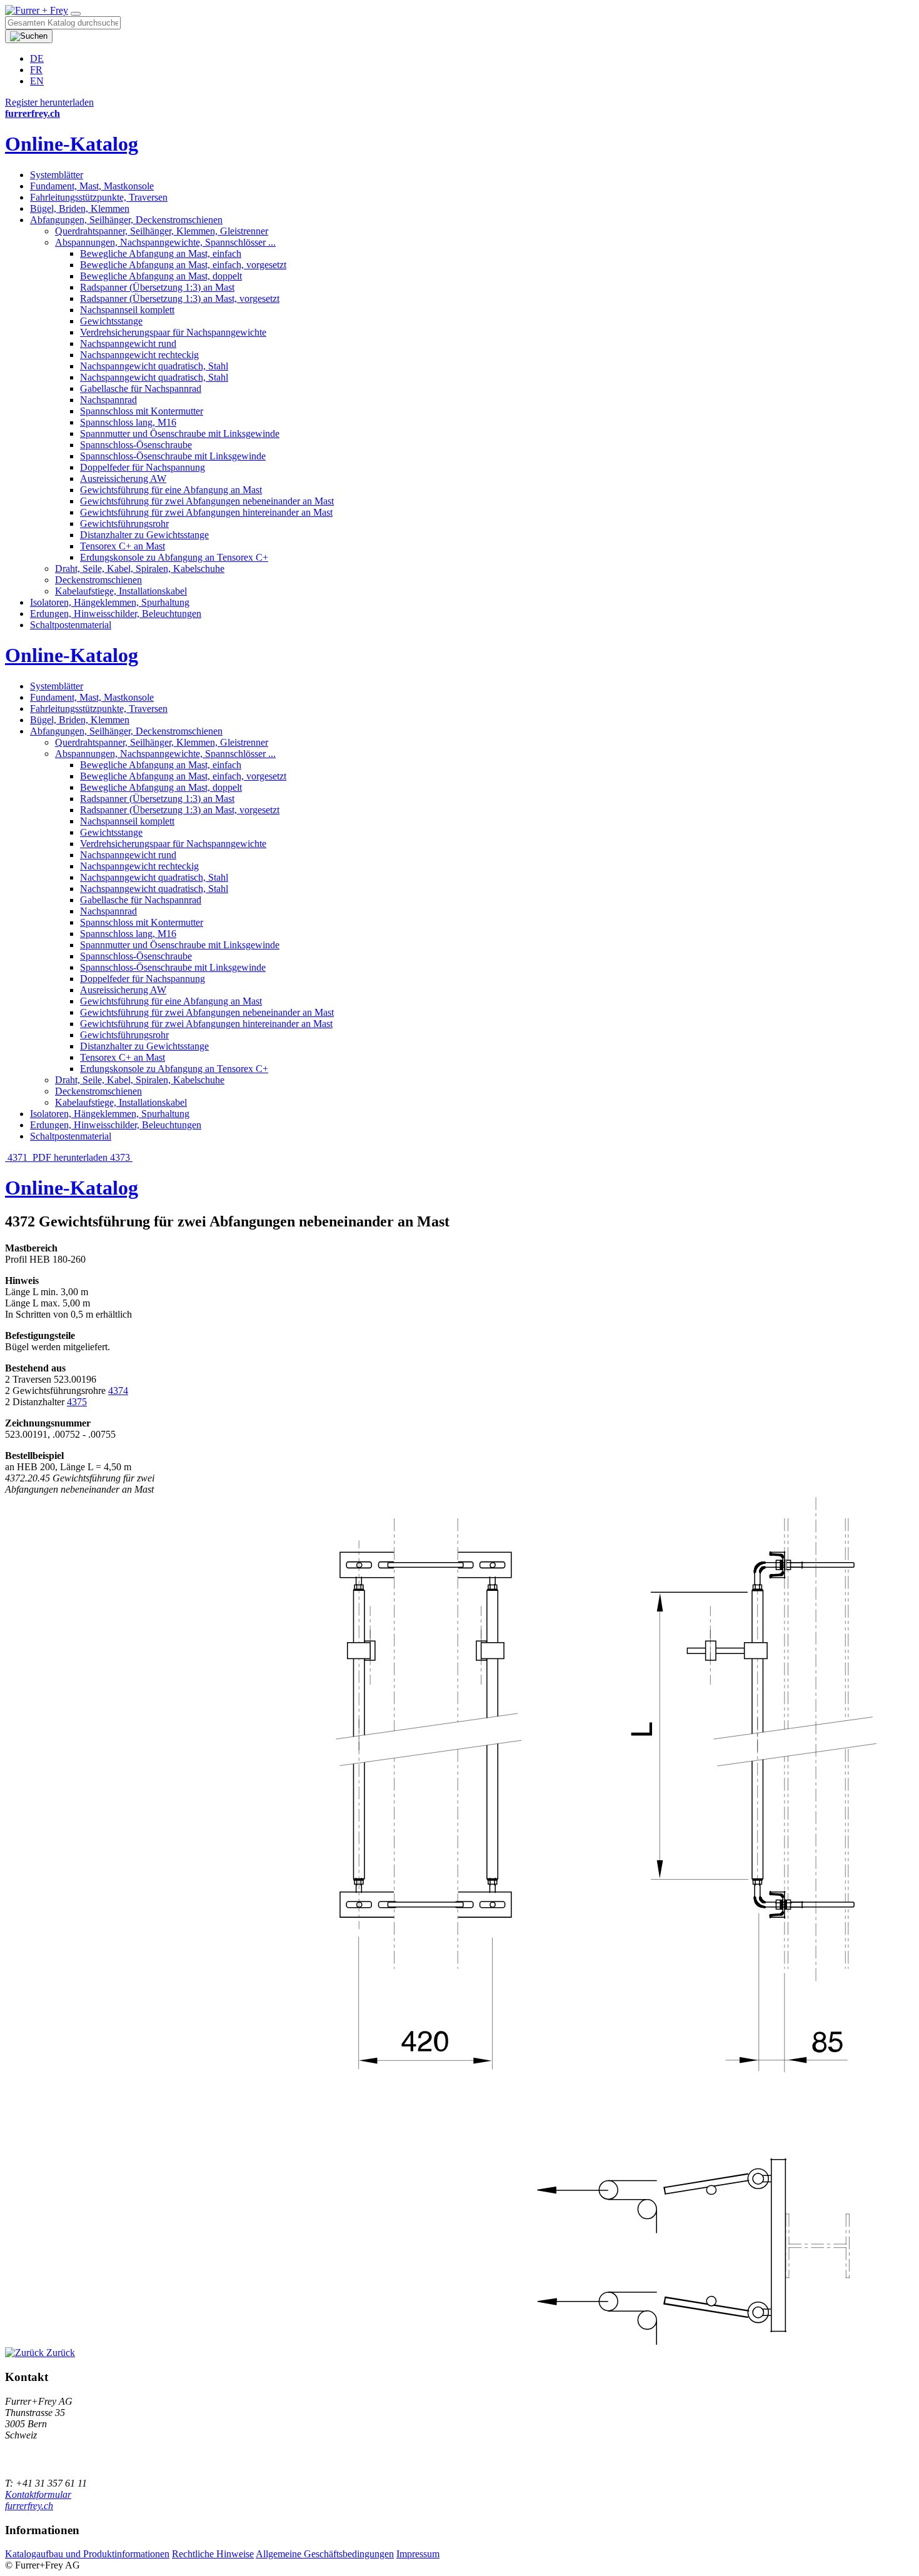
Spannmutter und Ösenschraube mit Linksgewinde (180, 434)
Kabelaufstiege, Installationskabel (121, 591)
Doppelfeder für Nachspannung (143, 467)
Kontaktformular (38, 2494)
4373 (121, 1157)
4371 (18, 1157)
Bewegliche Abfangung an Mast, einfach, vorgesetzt (183, 265)
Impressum (418, 2554)
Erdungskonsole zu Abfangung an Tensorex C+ (174, 557)
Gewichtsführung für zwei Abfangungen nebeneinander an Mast (207, 501)
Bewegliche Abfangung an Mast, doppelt (161, 276)
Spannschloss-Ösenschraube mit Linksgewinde (173, 456)
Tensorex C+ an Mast (123, 546)
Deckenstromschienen (98, 580)
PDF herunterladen (70, 1157)
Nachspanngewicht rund (128, 343)
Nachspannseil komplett (127, 310)
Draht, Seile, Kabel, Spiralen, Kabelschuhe (140, 569)
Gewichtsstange (111, 321)
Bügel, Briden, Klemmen (80, 208)
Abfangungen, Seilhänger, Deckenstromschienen (126, 220)
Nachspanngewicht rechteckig (139, 355)
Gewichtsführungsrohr (124, 524)
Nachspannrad (108, 400)
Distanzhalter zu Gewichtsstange (144, 535)
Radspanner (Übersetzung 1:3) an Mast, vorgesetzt (180, 298)
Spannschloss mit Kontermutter (142, 411)
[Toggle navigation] (76, 14)
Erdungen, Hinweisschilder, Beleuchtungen (116, 614)
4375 (77, 1402)
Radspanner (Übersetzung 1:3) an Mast (157, 287)
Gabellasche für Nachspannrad (141, 388)
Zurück (59, 2353)
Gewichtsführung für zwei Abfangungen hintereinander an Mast (206, 512)
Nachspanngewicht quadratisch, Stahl (154, 366)
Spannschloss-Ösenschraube (136, 445)
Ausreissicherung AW (123, 479)
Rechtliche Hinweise (213, 2554)
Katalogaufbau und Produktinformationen (87, 2554)
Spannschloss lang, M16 (128, 422)
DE (37, 58)
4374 (118, 1391)
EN (37, 81)
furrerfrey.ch (29, 2506)
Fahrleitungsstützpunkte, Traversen (99, 197)
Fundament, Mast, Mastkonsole (92, 186)
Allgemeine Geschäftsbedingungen (325, 2554)
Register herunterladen (49, 102)
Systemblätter (57, 175)
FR (36, 70)
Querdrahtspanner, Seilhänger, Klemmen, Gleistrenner (162, 231)
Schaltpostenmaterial (71, 625)
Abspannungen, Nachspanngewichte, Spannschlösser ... (165, 242)
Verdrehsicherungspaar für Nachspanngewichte (173, 332)
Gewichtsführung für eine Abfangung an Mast (171, 490)
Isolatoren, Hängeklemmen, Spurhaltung (110, 602)
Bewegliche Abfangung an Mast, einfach (161, 253)
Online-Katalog (72, 144)
